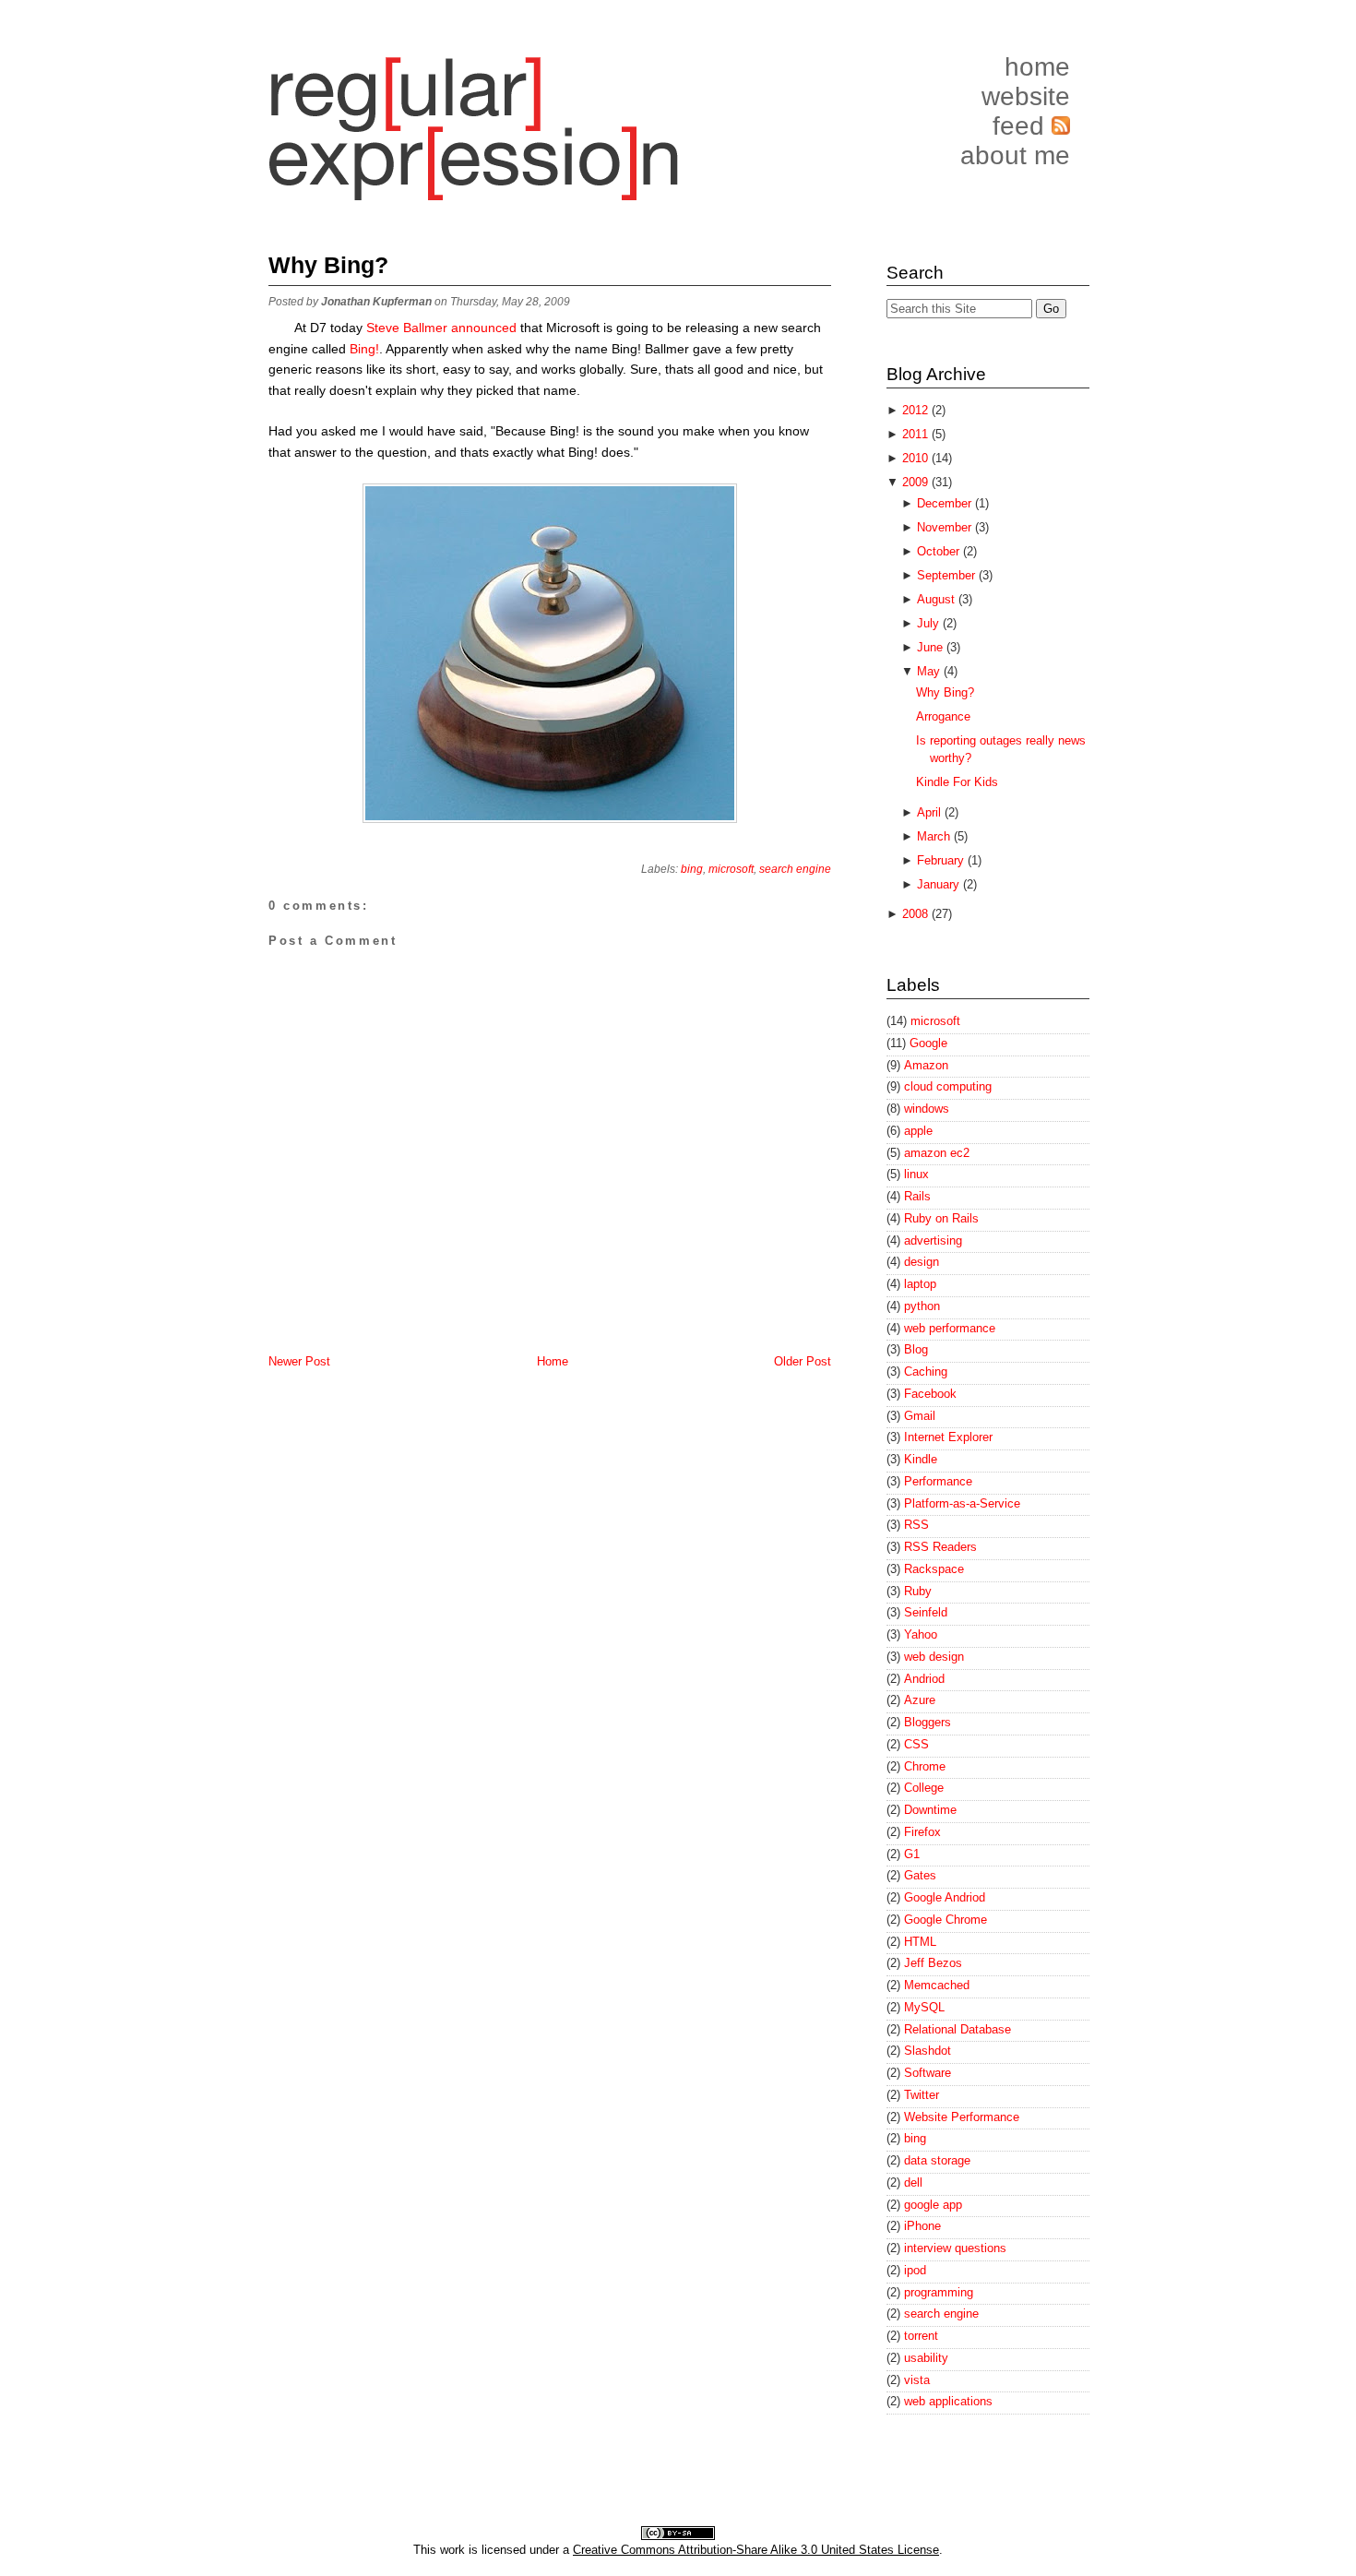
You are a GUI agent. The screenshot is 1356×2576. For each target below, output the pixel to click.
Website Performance (962, 2117)
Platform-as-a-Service (962, 1503)
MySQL (924, 2007)
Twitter (922, 2095)
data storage (937, 2160)
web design (934, 1657)
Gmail (920, 1416)
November (946, 527)
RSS (916, 1525)
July (930, 623)
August (938, 599)
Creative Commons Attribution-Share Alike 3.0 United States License (756, 2550)
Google (928, 1043)
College (924, 1788)
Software (928, 2073)
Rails (917, 1196)
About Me (1015, 155)
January (940, 884)
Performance (938, 1481)
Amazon (926, 1065)
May (930, 671)
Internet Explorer (948, 1437)
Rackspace (934, 1569)
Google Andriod (945, 1897)
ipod (915, 2270)
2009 (917, 482)
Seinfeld (926, 1612)
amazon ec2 (937, 1153)
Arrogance (943, 716)
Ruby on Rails (941, 1218)
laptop (920, 1284)
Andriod (924, 1679)
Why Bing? (328, 265)
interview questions (955, 2248)
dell (913, 2182)
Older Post (803, 1361)
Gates (920, 1875)
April (931, 812)
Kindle (921, 1459)
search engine (795, 869)
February (942, 860)
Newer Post (299, 1361)
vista (917, 2380)
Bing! (364, 349)
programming (939, 2292)
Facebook (930, 1394)
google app (933, 2205)
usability (926, 2358)
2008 (917, 914)
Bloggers (928, 1722)
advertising (933, 1240)
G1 (912, 1854)
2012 (917, 410)
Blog (916, 1349)
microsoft (731, 869)
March (935, 836)
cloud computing (948, 1086)
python (922, 1306)
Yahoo (921, 1634)
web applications (948, 2401)
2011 (917, 434)
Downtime (930, 1810)
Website (1026, 96)
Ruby (918, 1591)
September (948, 575)
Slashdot (928, 2051)
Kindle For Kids (957, 782)
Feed (1022, 126)
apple (918, 1131)
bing (692, 869)
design (922, 1262)
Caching (926, 1371)
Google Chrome (946, 1920)
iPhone (922, 2226)
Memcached (937, 1985)
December (946, 503)
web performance (950, 1328)
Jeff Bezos (933, 1963)
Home (1037, 67)
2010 (917, 458)
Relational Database (958, 2029)
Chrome (925, 1766)
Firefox (922, 1832)
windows (927, 1109)
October (940, 551)
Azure (920, 1700)
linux (916, 1174)
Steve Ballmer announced (441, 328)
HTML (920, 1942)
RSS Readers (940, 1547)
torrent (921, 2336)
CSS (916, 1744)
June (932, 647)
